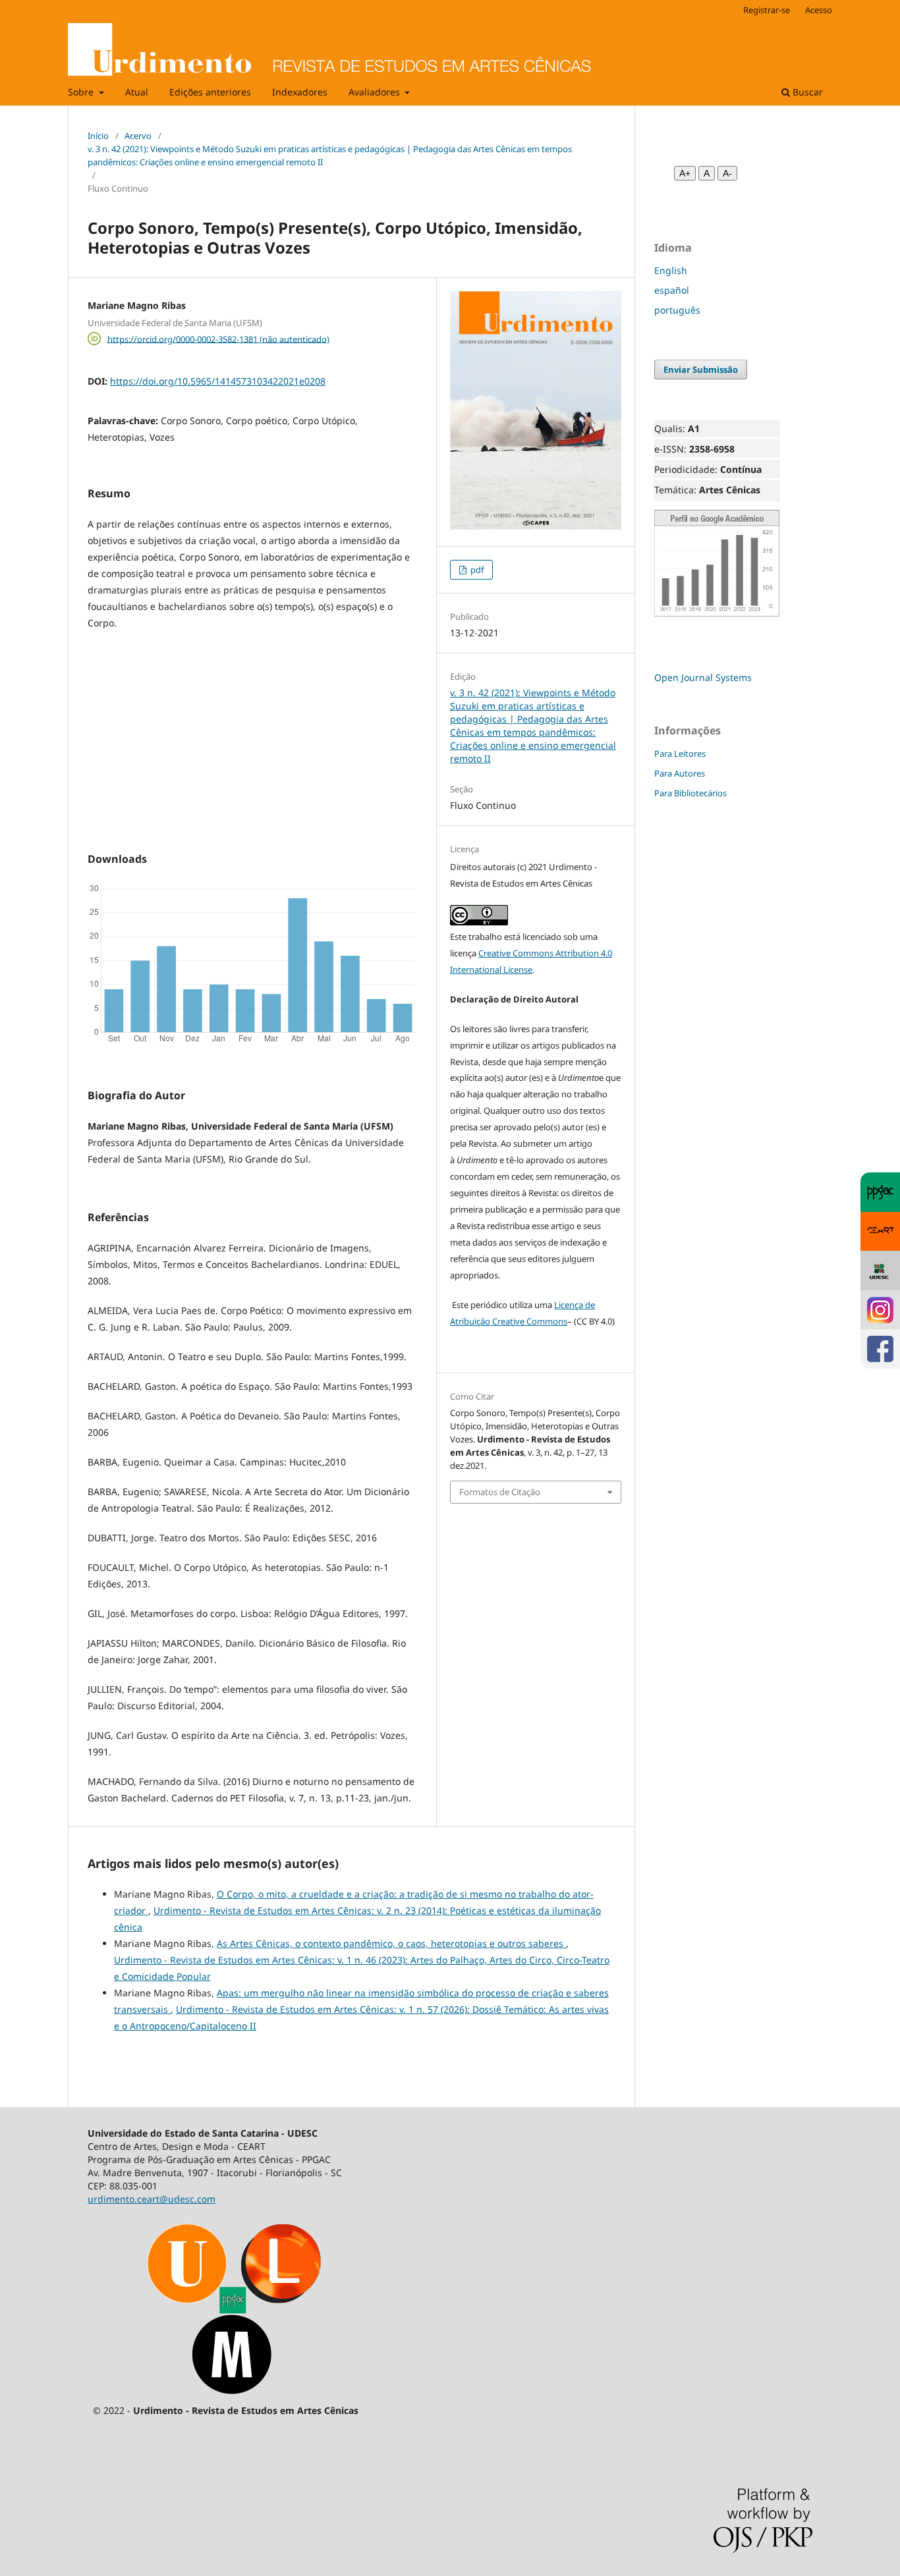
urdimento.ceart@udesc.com (152, 2199)
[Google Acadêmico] (717, 614)
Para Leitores (680, 754)
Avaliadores (376, 92)
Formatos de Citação (500, 1492)
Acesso (819, 10)
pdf (476, 570)
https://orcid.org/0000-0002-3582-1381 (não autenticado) (218, 339)
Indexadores (300, 92)
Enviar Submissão (701, 370)
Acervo (138, 136)
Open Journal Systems (703, 677)
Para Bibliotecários (690, 793)
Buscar (806, 92)
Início (98, 136)
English (671, 270)
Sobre (82, 92)
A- (727, 173)
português (677, 310)
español (672, 290)
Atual (137, 92)
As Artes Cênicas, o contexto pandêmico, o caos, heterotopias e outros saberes (391, 1943)
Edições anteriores (210, 92)
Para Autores (680, 773)
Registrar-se (767, 10)
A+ (685, 173)
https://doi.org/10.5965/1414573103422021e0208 (218, 381)
